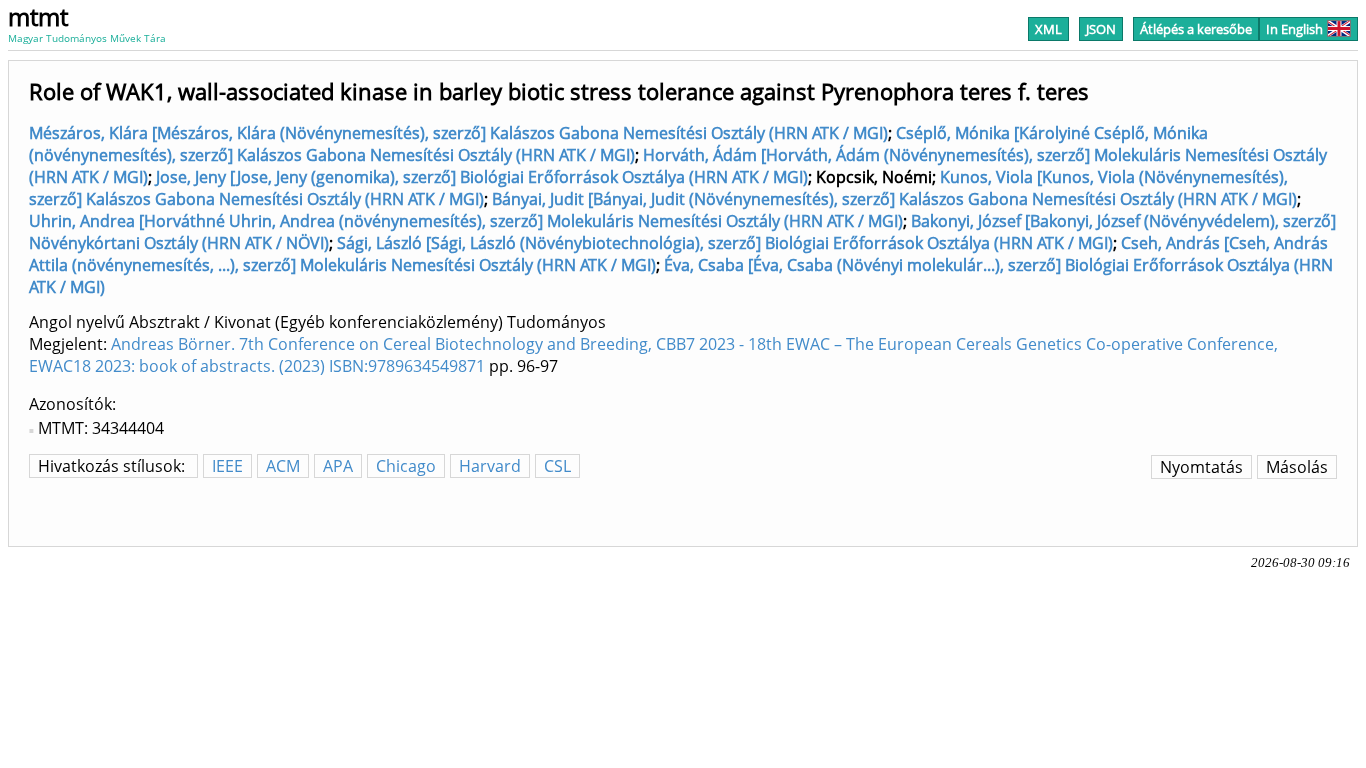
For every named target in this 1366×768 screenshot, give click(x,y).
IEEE (227, 466)
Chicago (406, 466)
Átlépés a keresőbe (1196, 29)
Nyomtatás (1201, 467)
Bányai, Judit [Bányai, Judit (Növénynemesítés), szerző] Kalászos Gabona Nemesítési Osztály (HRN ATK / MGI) (894, 199)
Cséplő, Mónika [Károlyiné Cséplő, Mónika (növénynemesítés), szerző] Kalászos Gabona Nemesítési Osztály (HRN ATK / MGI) (618, 144)
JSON (1101, 29)
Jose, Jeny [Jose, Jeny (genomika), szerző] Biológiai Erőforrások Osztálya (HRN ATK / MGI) (482, 177)
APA (338, 466)
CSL (557, 466)
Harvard (490, 466)
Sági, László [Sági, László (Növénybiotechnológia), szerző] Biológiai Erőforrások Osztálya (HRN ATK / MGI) (725, 243)
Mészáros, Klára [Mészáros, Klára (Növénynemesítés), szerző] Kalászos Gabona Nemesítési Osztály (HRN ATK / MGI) (458, 133)
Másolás (1297, 467)
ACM (283, 466)
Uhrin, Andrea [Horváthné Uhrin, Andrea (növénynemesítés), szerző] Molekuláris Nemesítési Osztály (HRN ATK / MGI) (466, 221)
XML (1048, 29)
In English (1294, 29)
